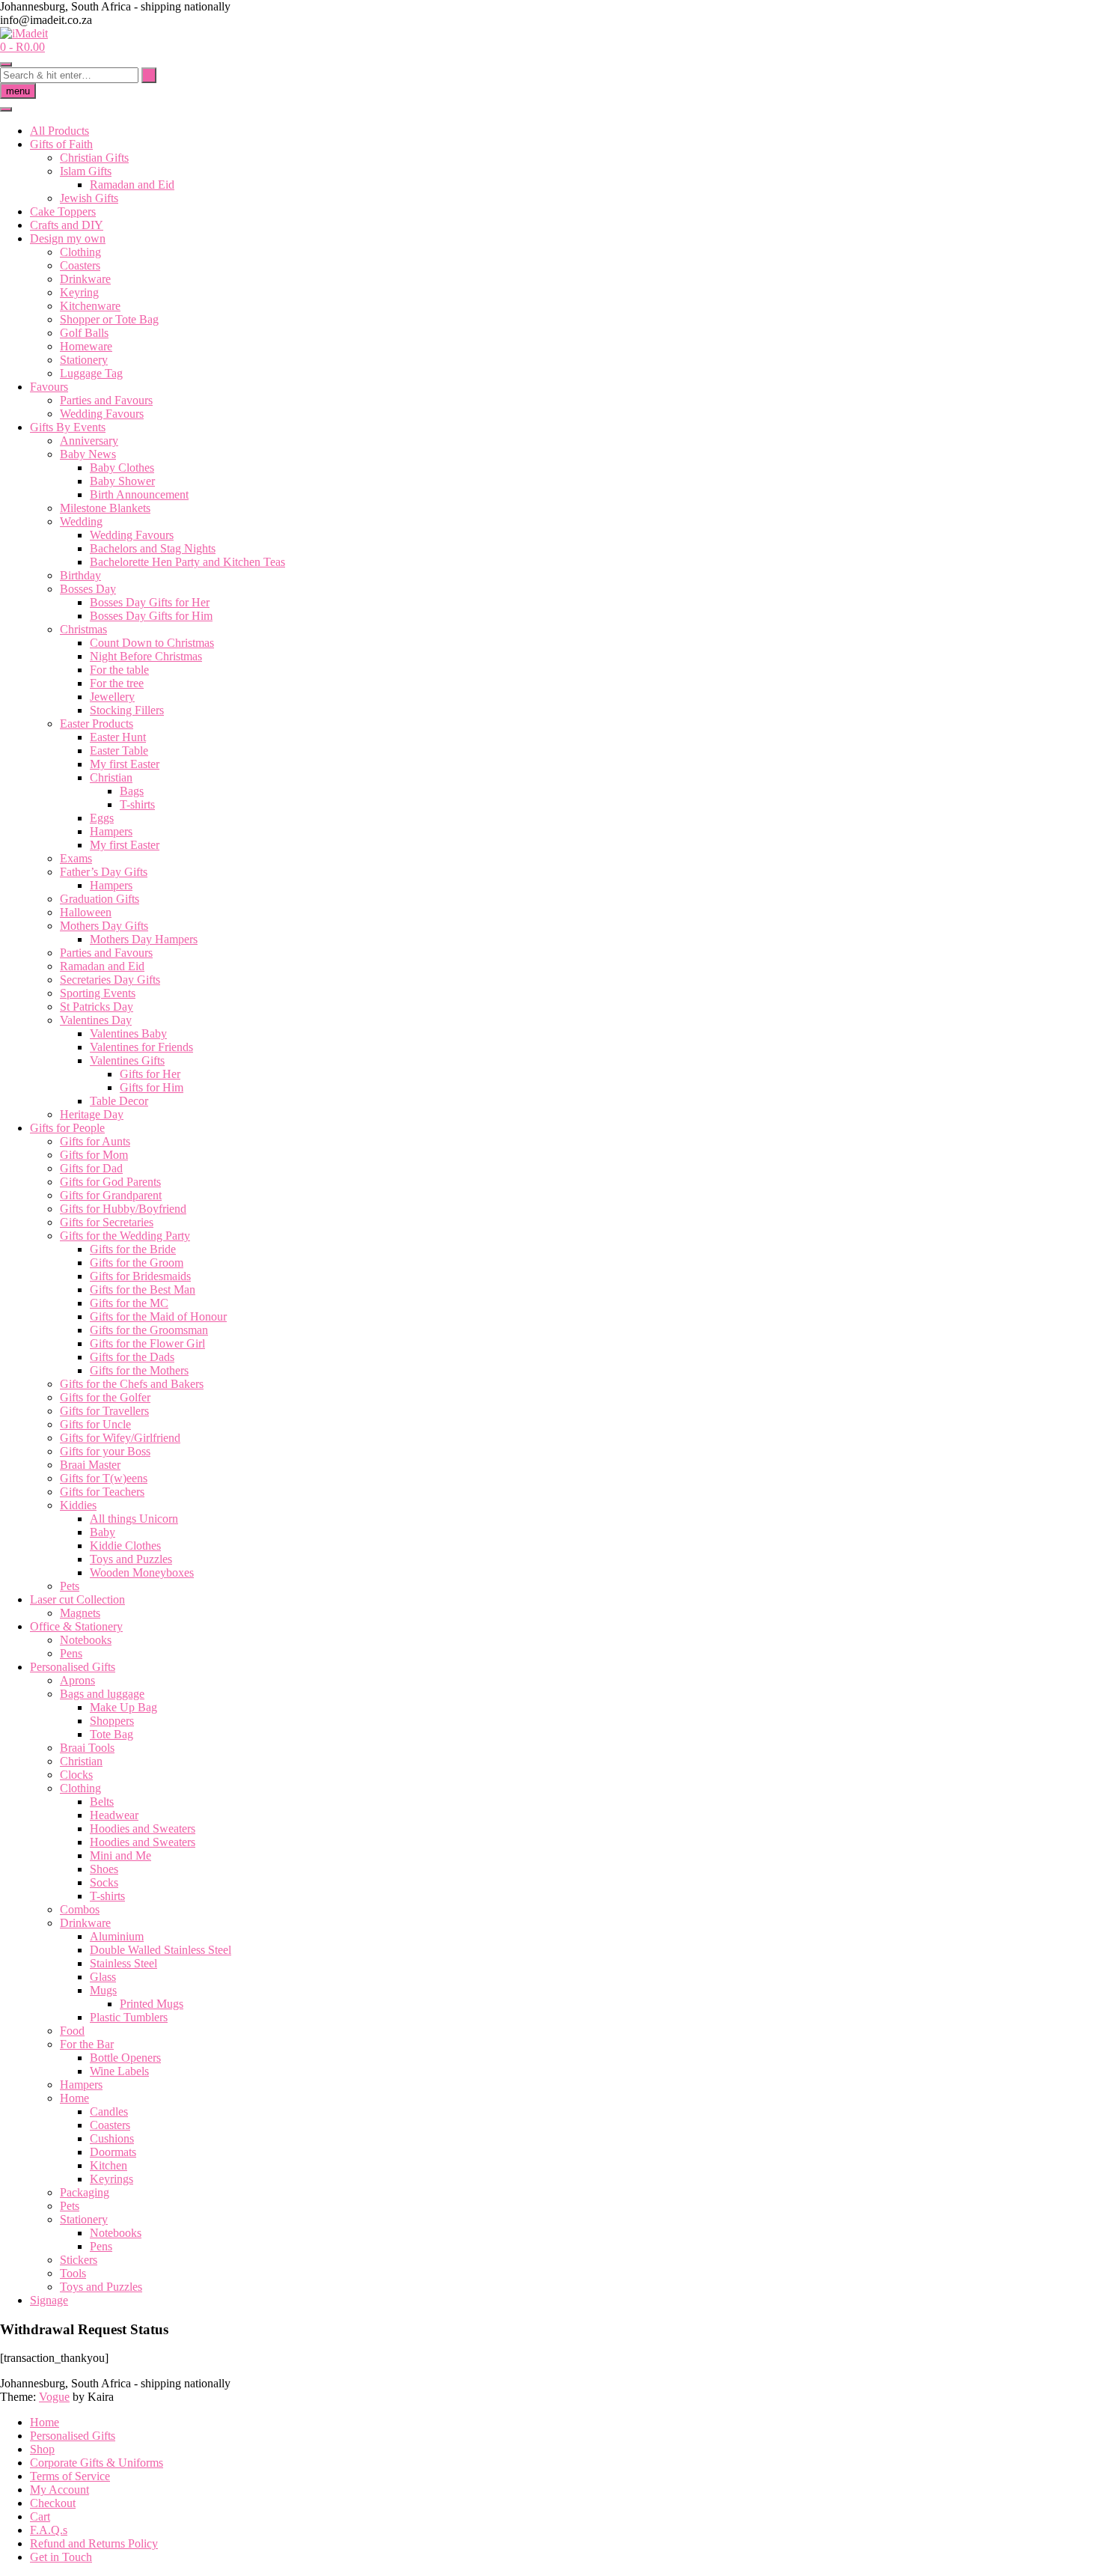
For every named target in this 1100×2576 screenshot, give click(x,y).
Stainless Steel (123, 1963)
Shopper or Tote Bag (109, 319)
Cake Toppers (63, 211)
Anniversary (89, 441)
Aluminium (117, 1936)
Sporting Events (98, 993)
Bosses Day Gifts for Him (151, 616)
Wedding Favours (102, 414)
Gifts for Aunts (95, 1141)
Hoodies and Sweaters (143, 1829)
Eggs (102, 818)
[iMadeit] (24, 33)
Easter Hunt (118, 737)
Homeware (86, 346)
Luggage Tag (91, 373)
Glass (103, 1977)
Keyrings (111, 2179)
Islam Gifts (86, 171)
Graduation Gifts (100, 899)
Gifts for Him (152, 1087)
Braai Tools (87, 1748)
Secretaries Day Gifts (110, 980)
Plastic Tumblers (129, 2017)
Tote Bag (111, 1734)
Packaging (85, 2192)
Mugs (103, 1990)
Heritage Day (92, 1114)
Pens (71, 1653)
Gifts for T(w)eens (104, 1478)
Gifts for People (67, 1128)
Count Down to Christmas (152, 643)
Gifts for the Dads (132, 1357)
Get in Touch (61, 2557)
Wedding (81, 521)
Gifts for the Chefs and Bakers (132, 1384)
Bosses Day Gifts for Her (150, 602)
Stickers (79, 2260)
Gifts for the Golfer (105, 1397)
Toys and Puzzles (131, 1559)
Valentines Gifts (127, 1060)
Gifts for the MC (129, 1303)
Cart (40, 2516)
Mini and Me (120, 1855)
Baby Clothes (122, 468)
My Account (59, 2490)
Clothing (80, 252)
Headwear (114, 1815)
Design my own (68, 238)
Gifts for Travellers (104, 1411)
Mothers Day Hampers (144, 939)
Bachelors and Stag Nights (153, 548)
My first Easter (125, 764)
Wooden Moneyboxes (142, 1572)
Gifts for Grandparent (111, 1195)
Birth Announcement (139, 494)
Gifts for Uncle (95, 1424)
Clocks (76, 1775)
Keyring (79, 292)
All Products (59, 131)
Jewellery (112, 697)
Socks (104, 1882)
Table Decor (119, 1101)
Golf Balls (84, 333)
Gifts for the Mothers (139, 1370)
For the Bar (87, 2044)
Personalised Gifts (73, 1667)
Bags (132, 791)
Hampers (111, 831)
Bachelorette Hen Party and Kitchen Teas (187, 562)
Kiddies (78, 1505)
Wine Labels (119, 2071)
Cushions (112, 2138)
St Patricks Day (97, 1007)
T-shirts (137, 804)
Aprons (77, 1680)
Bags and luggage (102, 1694)
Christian (111, 777)
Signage (49, 2300)
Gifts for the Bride (133, 1249)
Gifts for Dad (91, 1168)
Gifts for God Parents (110, 1182)
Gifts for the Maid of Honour (158, 1316)
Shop (42, 2449)
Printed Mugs (152, 2004)
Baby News (88, 454)
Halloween (86, 912)
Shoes (104, 1869)
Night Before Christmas (146, 656)
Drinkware (85, 279)
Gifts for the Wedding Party (125, 1236)
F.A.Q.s (49, 2530)
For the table (119, 670)
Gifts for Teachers (102, 1492)
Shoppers (112, 1721)
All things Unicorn (134, 1519)
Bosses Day (88, 589)
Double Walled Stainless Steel (161, 1950)
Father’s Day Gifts (104, 872)
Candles (109, 2111)
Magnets (80, 1613)
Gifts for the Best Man (143, 1289)
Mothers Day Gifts (104, 926)
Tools (73, 2273)
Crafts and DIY (67, 225)
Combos (80, 1909)
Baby (103, 1532)
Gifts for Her (150, 1074)
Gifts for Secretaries (107, 1222)
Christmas (83, 629)
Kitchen (109, 2165)
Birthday (80, 575)
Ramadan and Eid (132, 185)
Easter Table (119, 750)
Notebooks (86, 1640)
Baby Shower (122, 481)
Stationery (84, 360)
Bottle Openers (125, 2058)
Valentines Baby (128, 1033)
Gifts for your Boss (105, 1451)
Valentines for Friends (141, 1047)
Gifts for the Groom (137, 1263)
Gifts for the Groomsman (149, 1330)
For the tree (117, 683)
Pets (70, 1586)
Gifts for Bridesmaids (140, 1276)
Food (72, 2031)
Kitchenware (90, 306)
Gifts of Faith (61, 144)
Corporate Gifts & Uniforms (97, 2463)
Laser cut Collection (77, 1599)
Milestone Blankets (105, 508)
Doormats (113, 2152)
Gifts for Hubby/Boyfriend (123, 1209)
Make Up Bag (123, 1707)
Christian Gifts (94, 158)
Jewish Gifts (89, 198)
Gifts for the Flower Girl (147, 1343)
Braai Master (90, 1465)
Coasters (80, 265)
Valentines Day (96, 1020)
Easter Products (97, 724)
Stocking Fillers (127, 710)
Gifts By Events (68, 427)
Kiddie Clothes (125, 1546)
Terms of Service (70, 2476)
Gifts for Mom (94, 1155)
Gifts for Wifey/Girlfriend (120, 1438)
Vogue (54, 2397)
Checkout (53, 2503)
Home (74, 2098)
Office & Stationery (76, 1626)
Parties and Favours (106, 400)
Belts (102, 1802)
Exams (76, 858)
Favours (49, 387)
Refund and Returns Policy (94, 2543)
